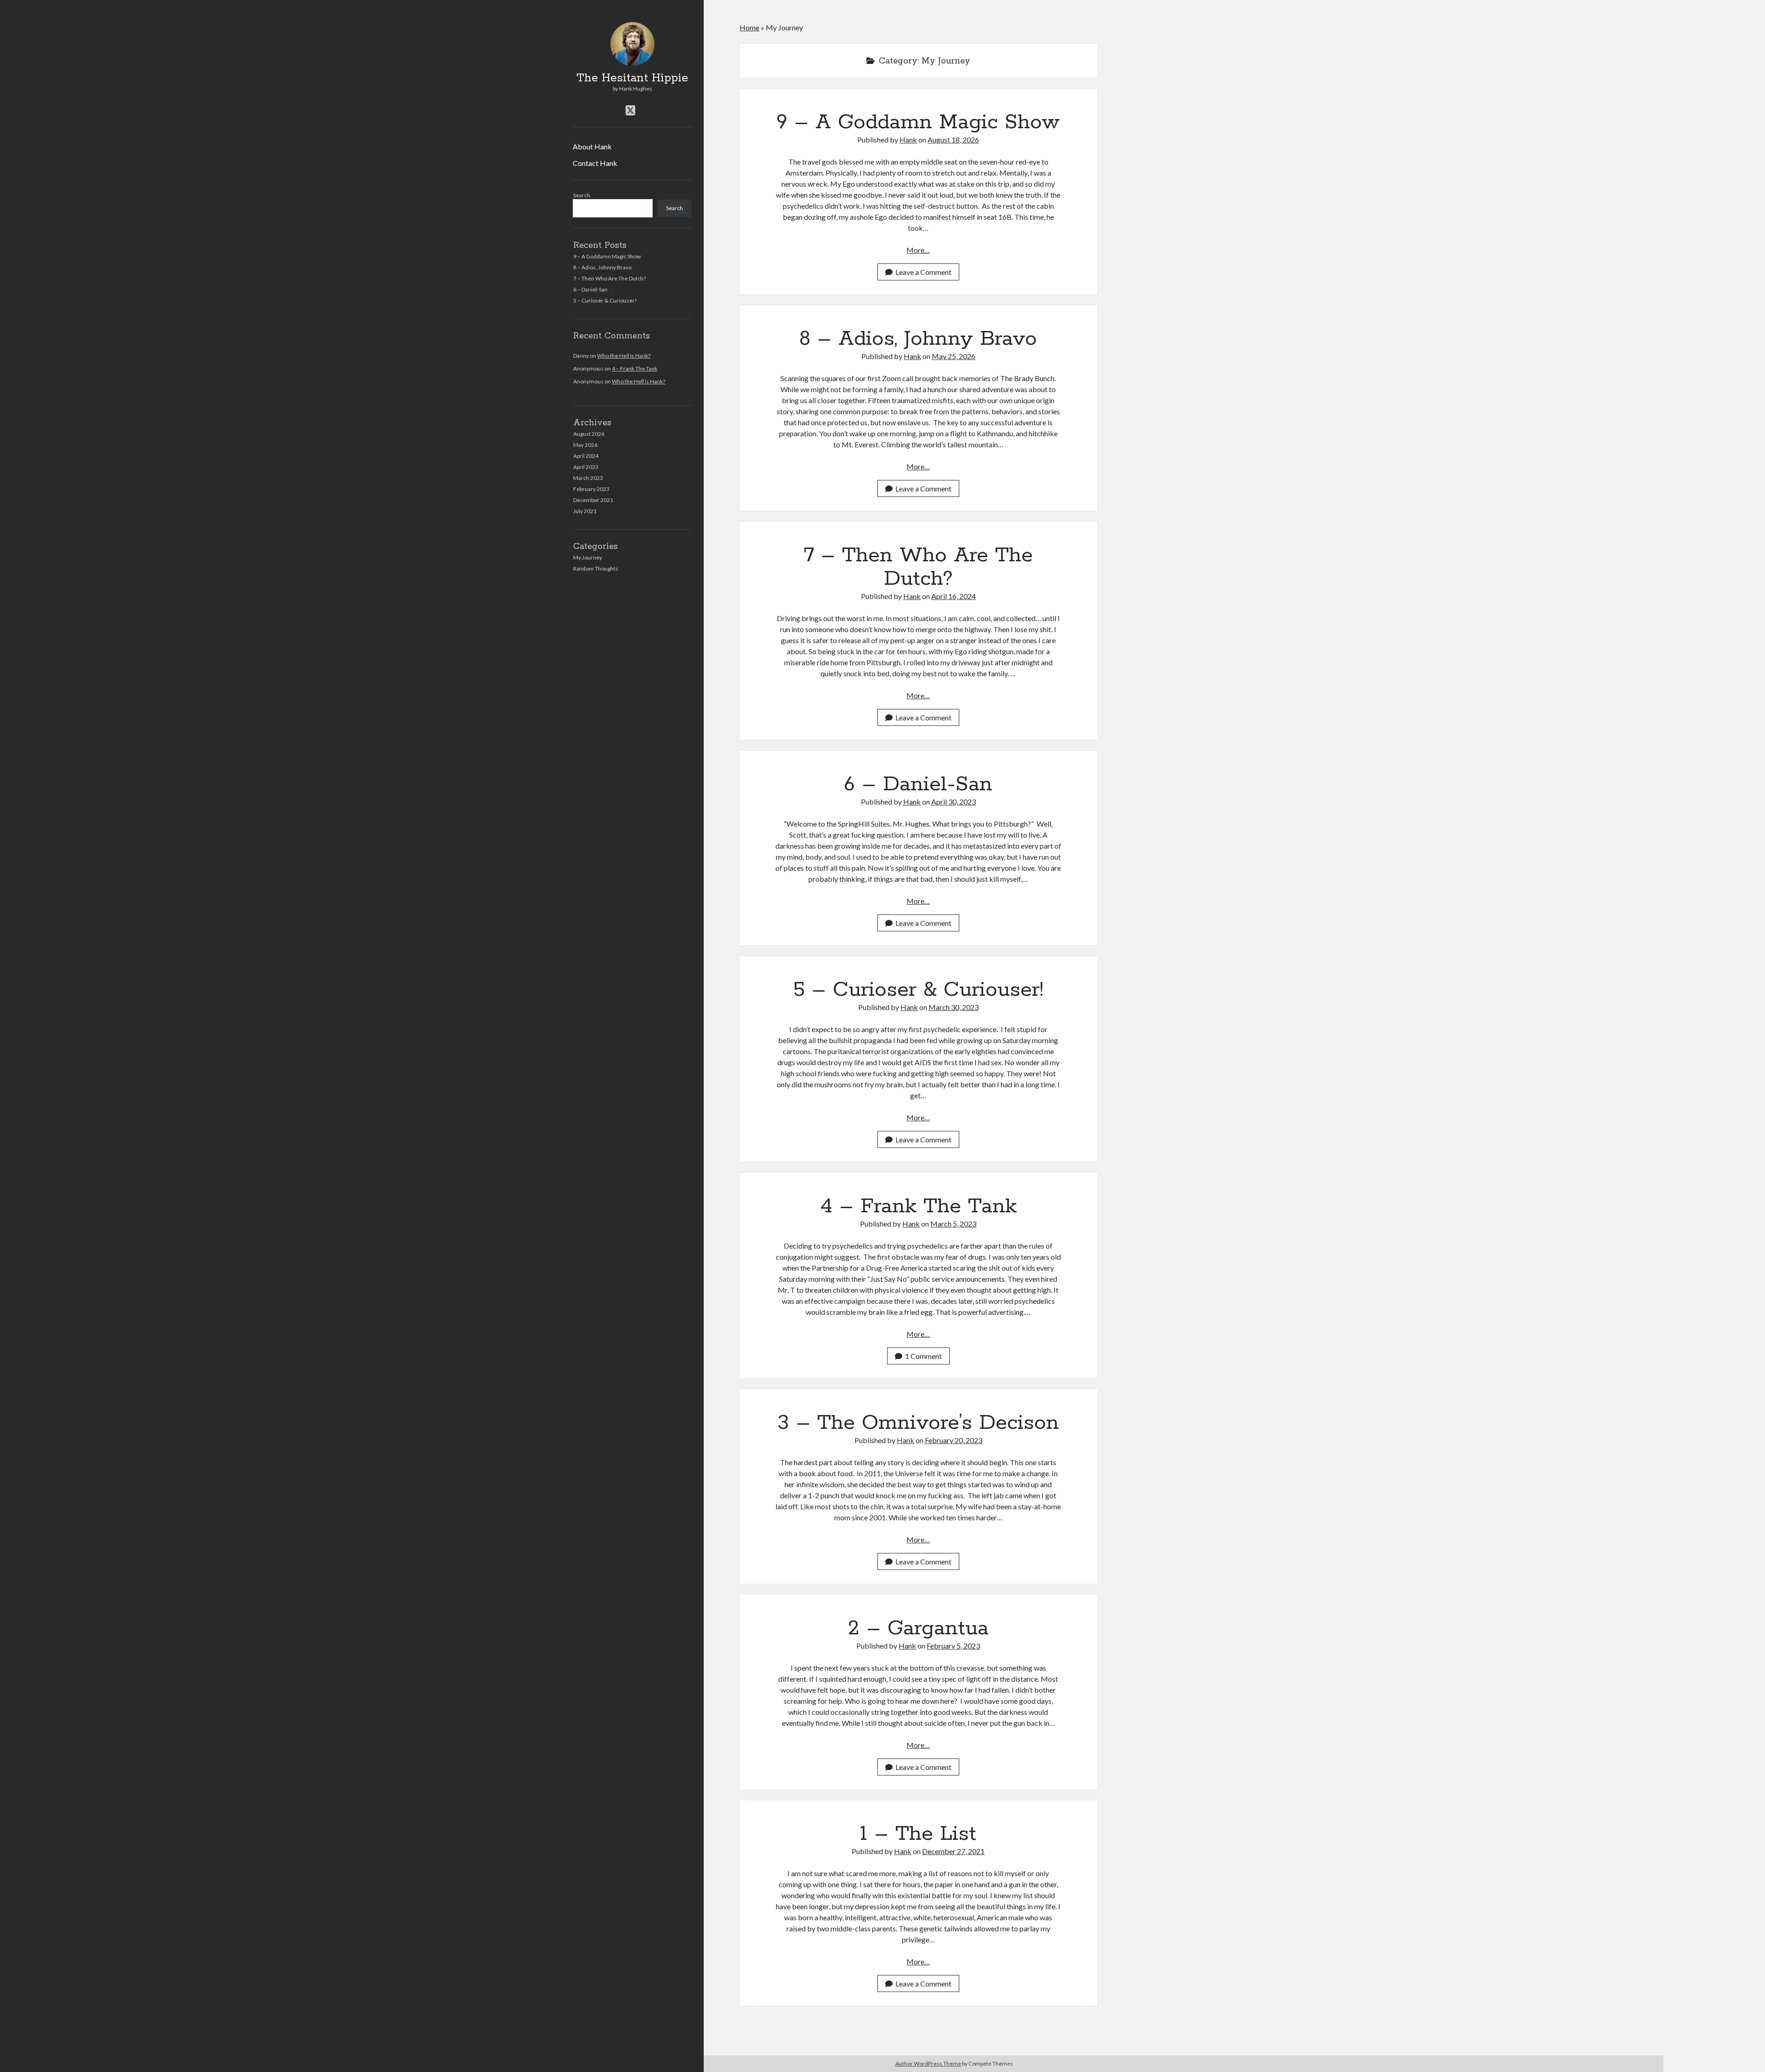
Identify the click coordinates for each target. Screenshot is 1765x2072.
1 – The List (918, 1834)
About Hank (592, 146)
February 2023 (591, 489)
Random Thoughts (596, 568)
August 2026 (589, 434)
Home (749, 27)
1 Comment (923, 1356)
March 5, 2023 (953, 1224)
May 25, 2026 (954, 356)
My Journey (588, 557)
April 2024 (586, 456)
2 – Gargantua (918, 1628)
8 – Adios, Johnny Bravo (602, 267)
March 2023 (588, 478)
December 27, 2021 (953, 1851)
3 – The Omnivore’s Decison (918, 1423)
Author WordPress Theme (928, 2063)
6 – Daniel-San (590, 289)
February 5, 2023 (953, 1646)
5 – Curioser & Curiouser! (605, 300)
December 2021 (593, 500)
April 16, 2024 (954, 596)
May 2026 (585, 445)
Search (582, 195)
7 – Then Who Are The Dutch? (609, 278)
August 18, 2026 (953, 140)
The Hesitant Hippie (632, 78)
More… (918, 250)
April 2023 (586, 467)
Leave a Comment (923, 272)
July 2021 (585, 511)
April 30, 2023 (954, 802)
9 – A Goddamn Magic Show (607, 256)
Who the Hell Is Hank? (624, 356)
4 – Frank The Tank (635, 368)
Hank (908, 140)
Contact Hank (595, 163)
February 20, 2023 (954, 1440)
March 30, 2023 (954, 1007)
